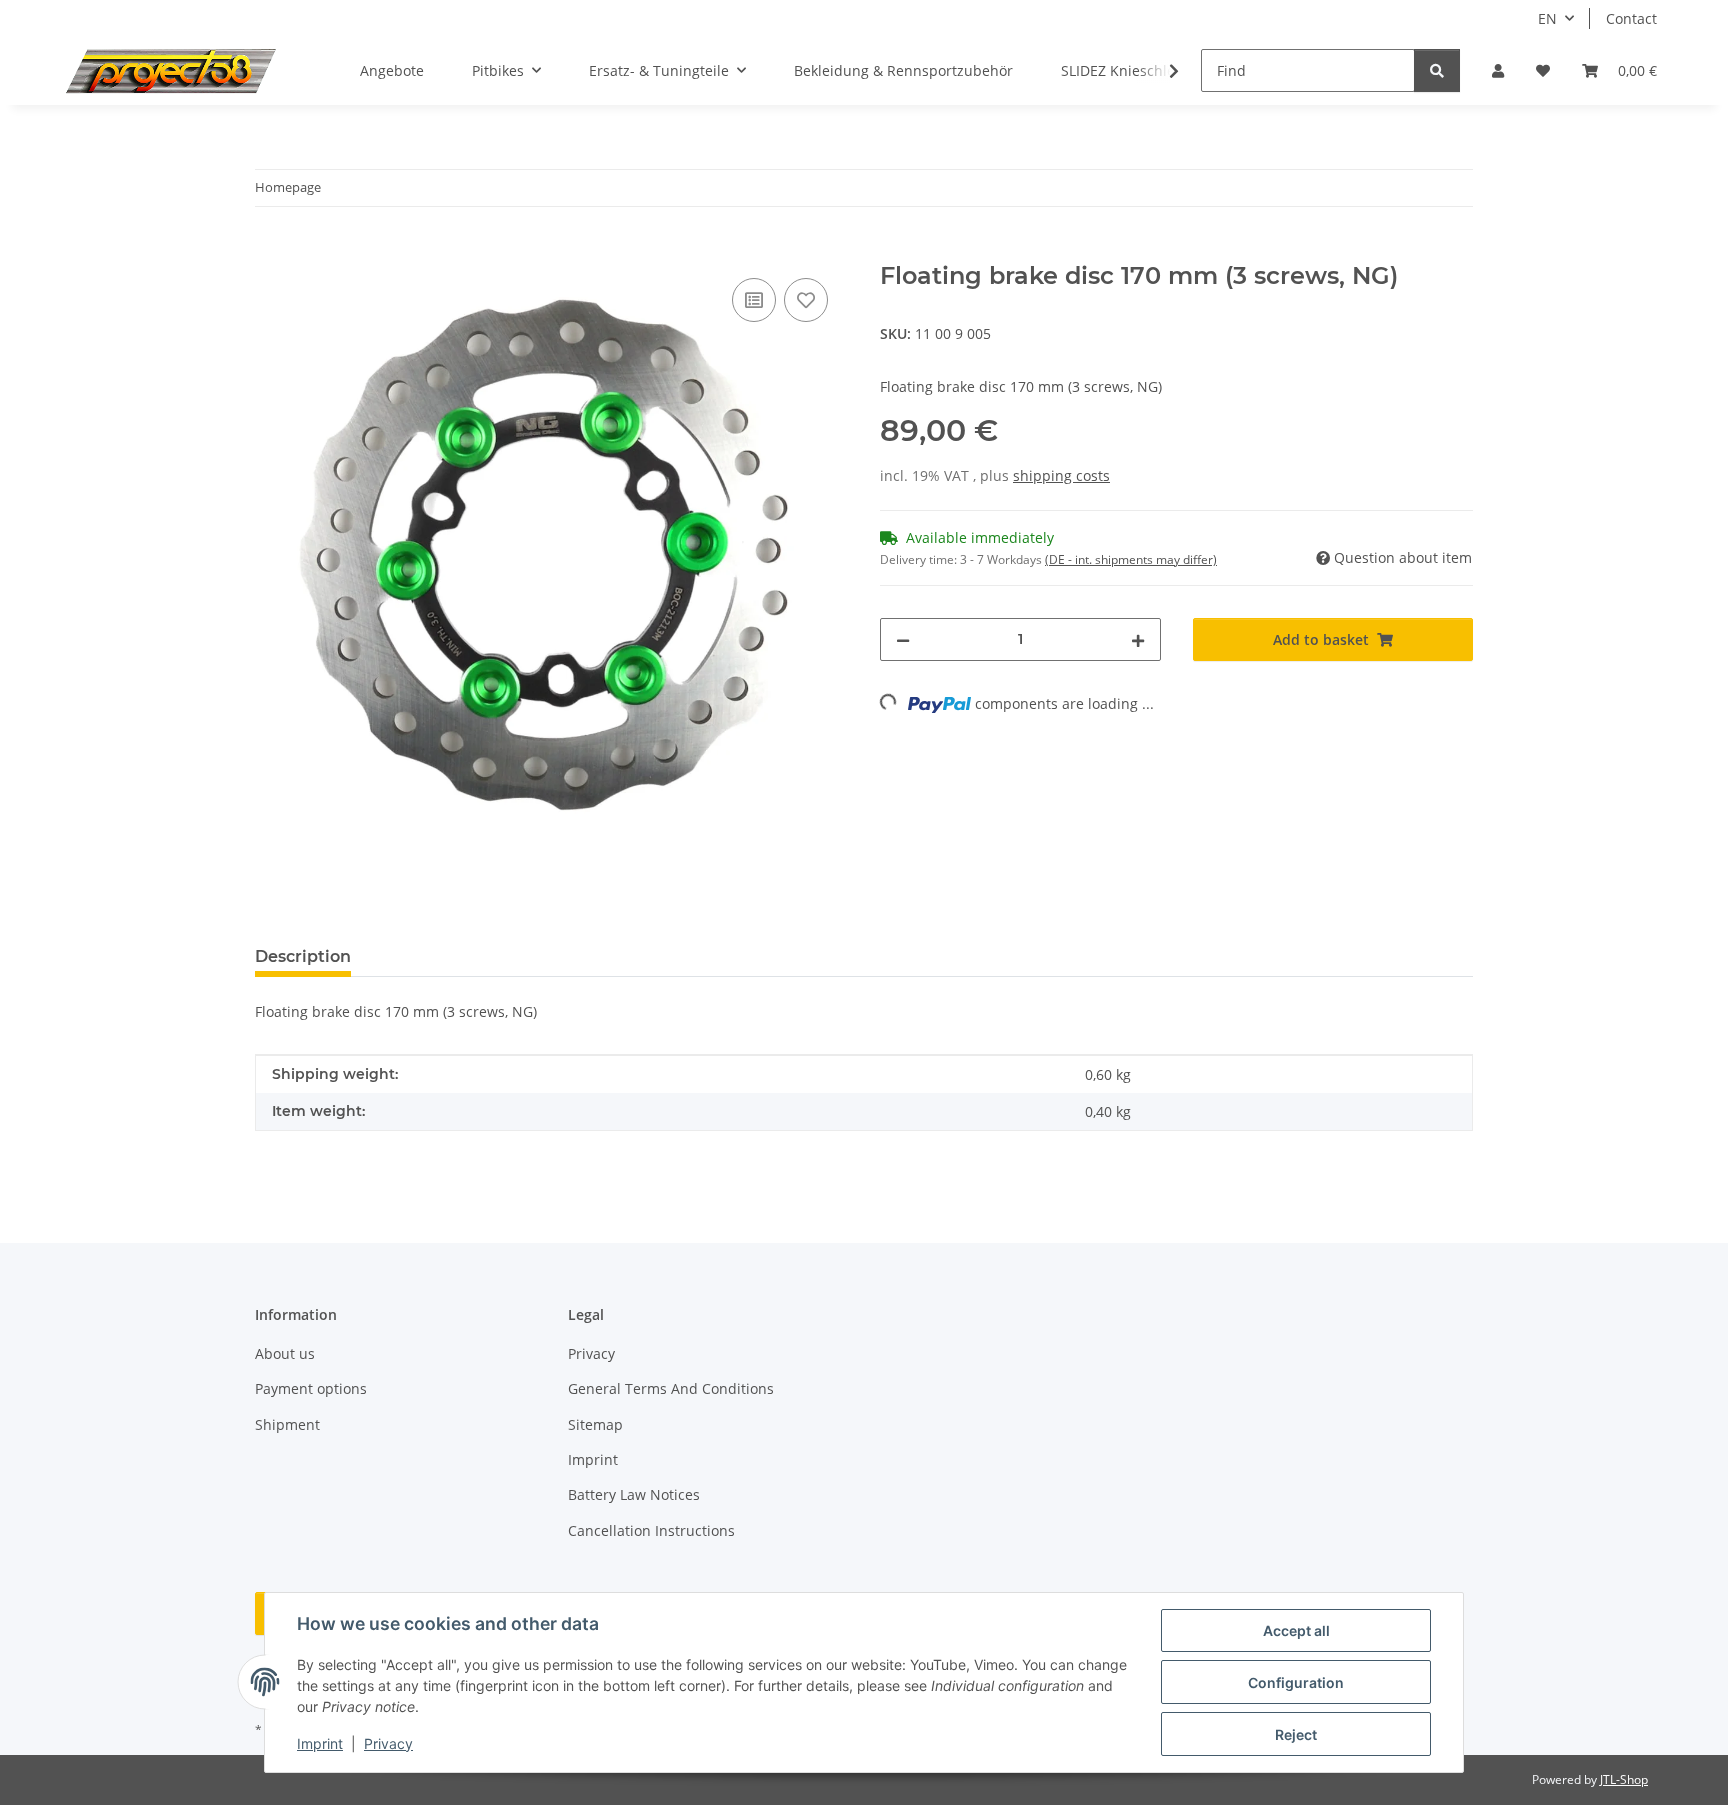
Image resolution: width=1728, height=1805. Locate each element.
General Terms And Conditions (671, 1388)
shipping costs (1061, 475)
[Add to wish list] (806, 300)
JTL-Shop (1624, 1779)
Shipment (287, 1424)
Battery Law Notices (634, 1494)
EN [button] (1547, 18)
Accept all (1296, 1630)
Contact (1631, 18)
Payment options (311, 1388)
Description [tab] (303, 956)
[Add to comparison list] (754, 300)
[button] (1498, 70)
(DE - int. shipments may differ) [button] (1131, 559)
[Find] (1437, 70)
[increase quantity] (1138, 639)
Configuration (1296, 1682)
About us (285, 1353)
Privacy (388, 1743)
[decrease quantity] (903, 639)
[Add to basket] (271, 251)
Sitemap (595, 1424)
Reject (1296, 1734)
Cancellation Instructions (651, 1530)
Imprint (320, 1743)
